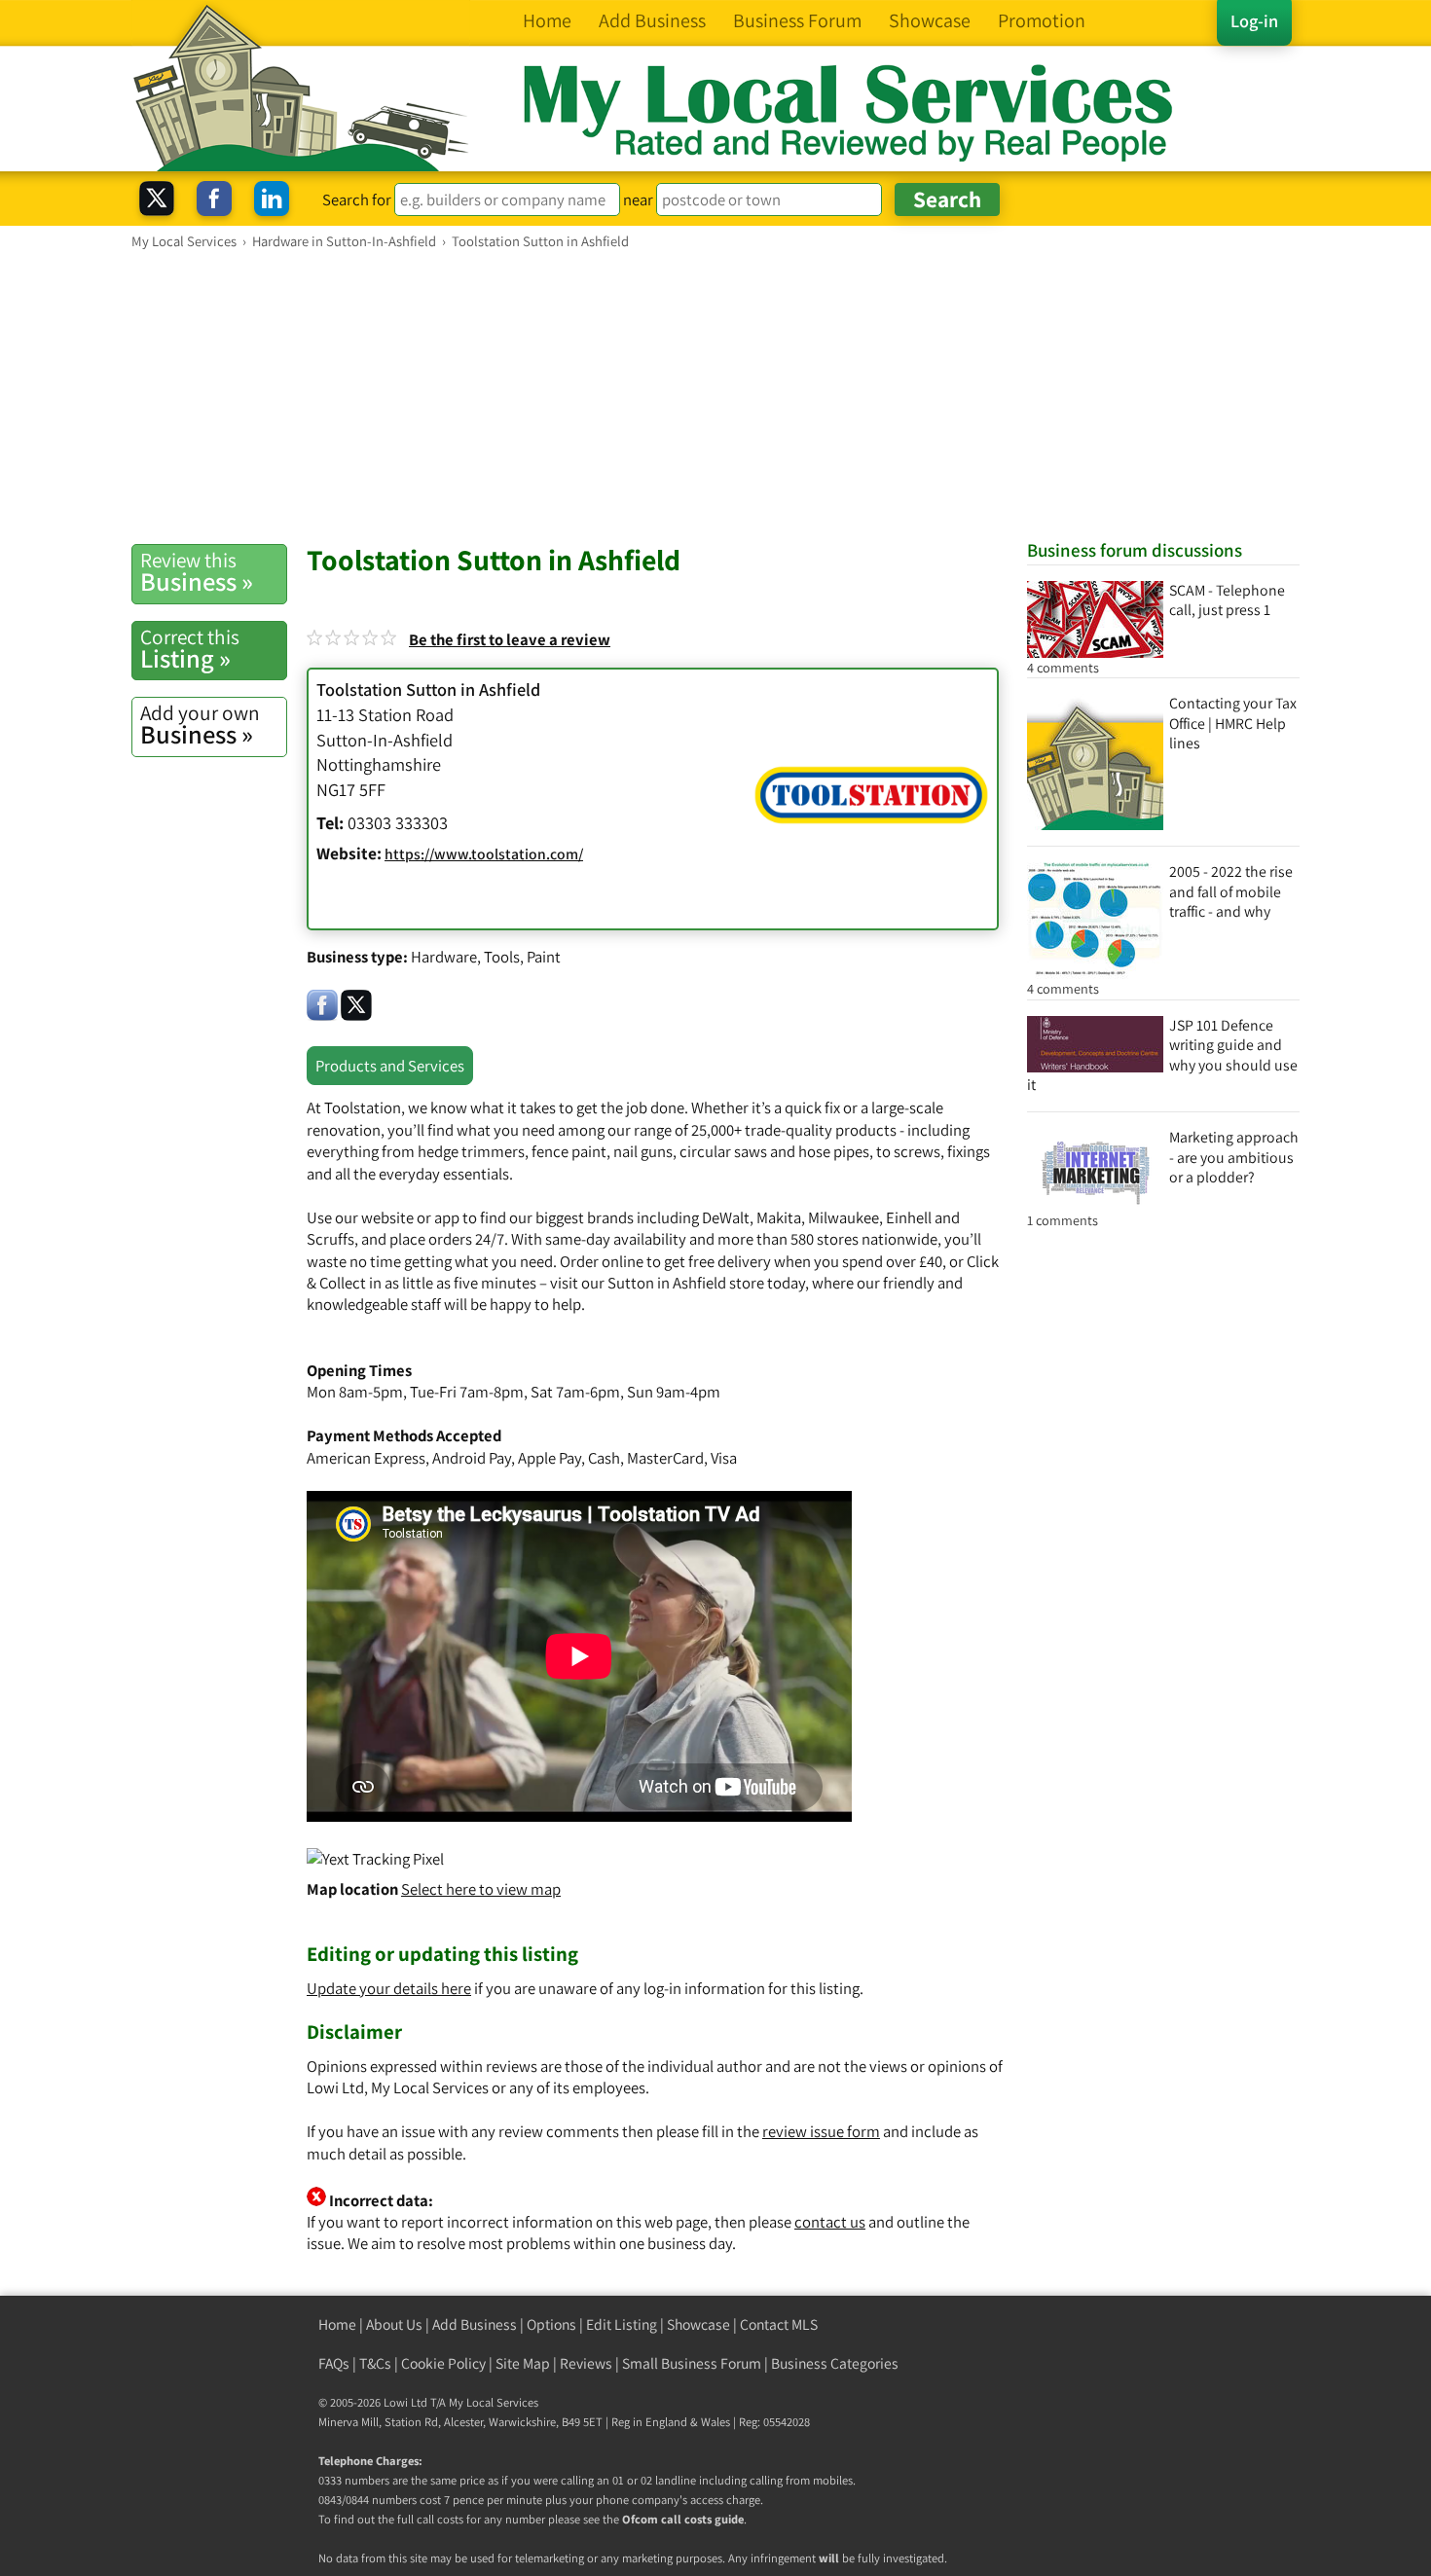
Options (551, 2324)
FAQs (334, 2363)
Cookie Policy (443, 2363)
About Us (394, 2324)
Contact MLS (779, 2324)
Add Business (475, 2324)
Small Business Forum (692, 2363)
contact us (830, 2222)
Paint (544, 957)
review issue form (821, 2131)
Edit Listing (622, 2324)
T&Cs (375, 2363)
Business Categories (835, 2363)
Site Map (523, 2363)
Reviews (586, 2363)
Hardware (444, 957)
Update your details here (389, 1988)
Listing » (190, 649)
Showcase (698, 2324)
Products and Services (390, 1066)
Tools (502, 957)
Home (337, 2324)
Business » (197, 572)
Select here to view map (481, 1889)
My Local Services (494, 2402)
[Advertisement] (715, 396)
